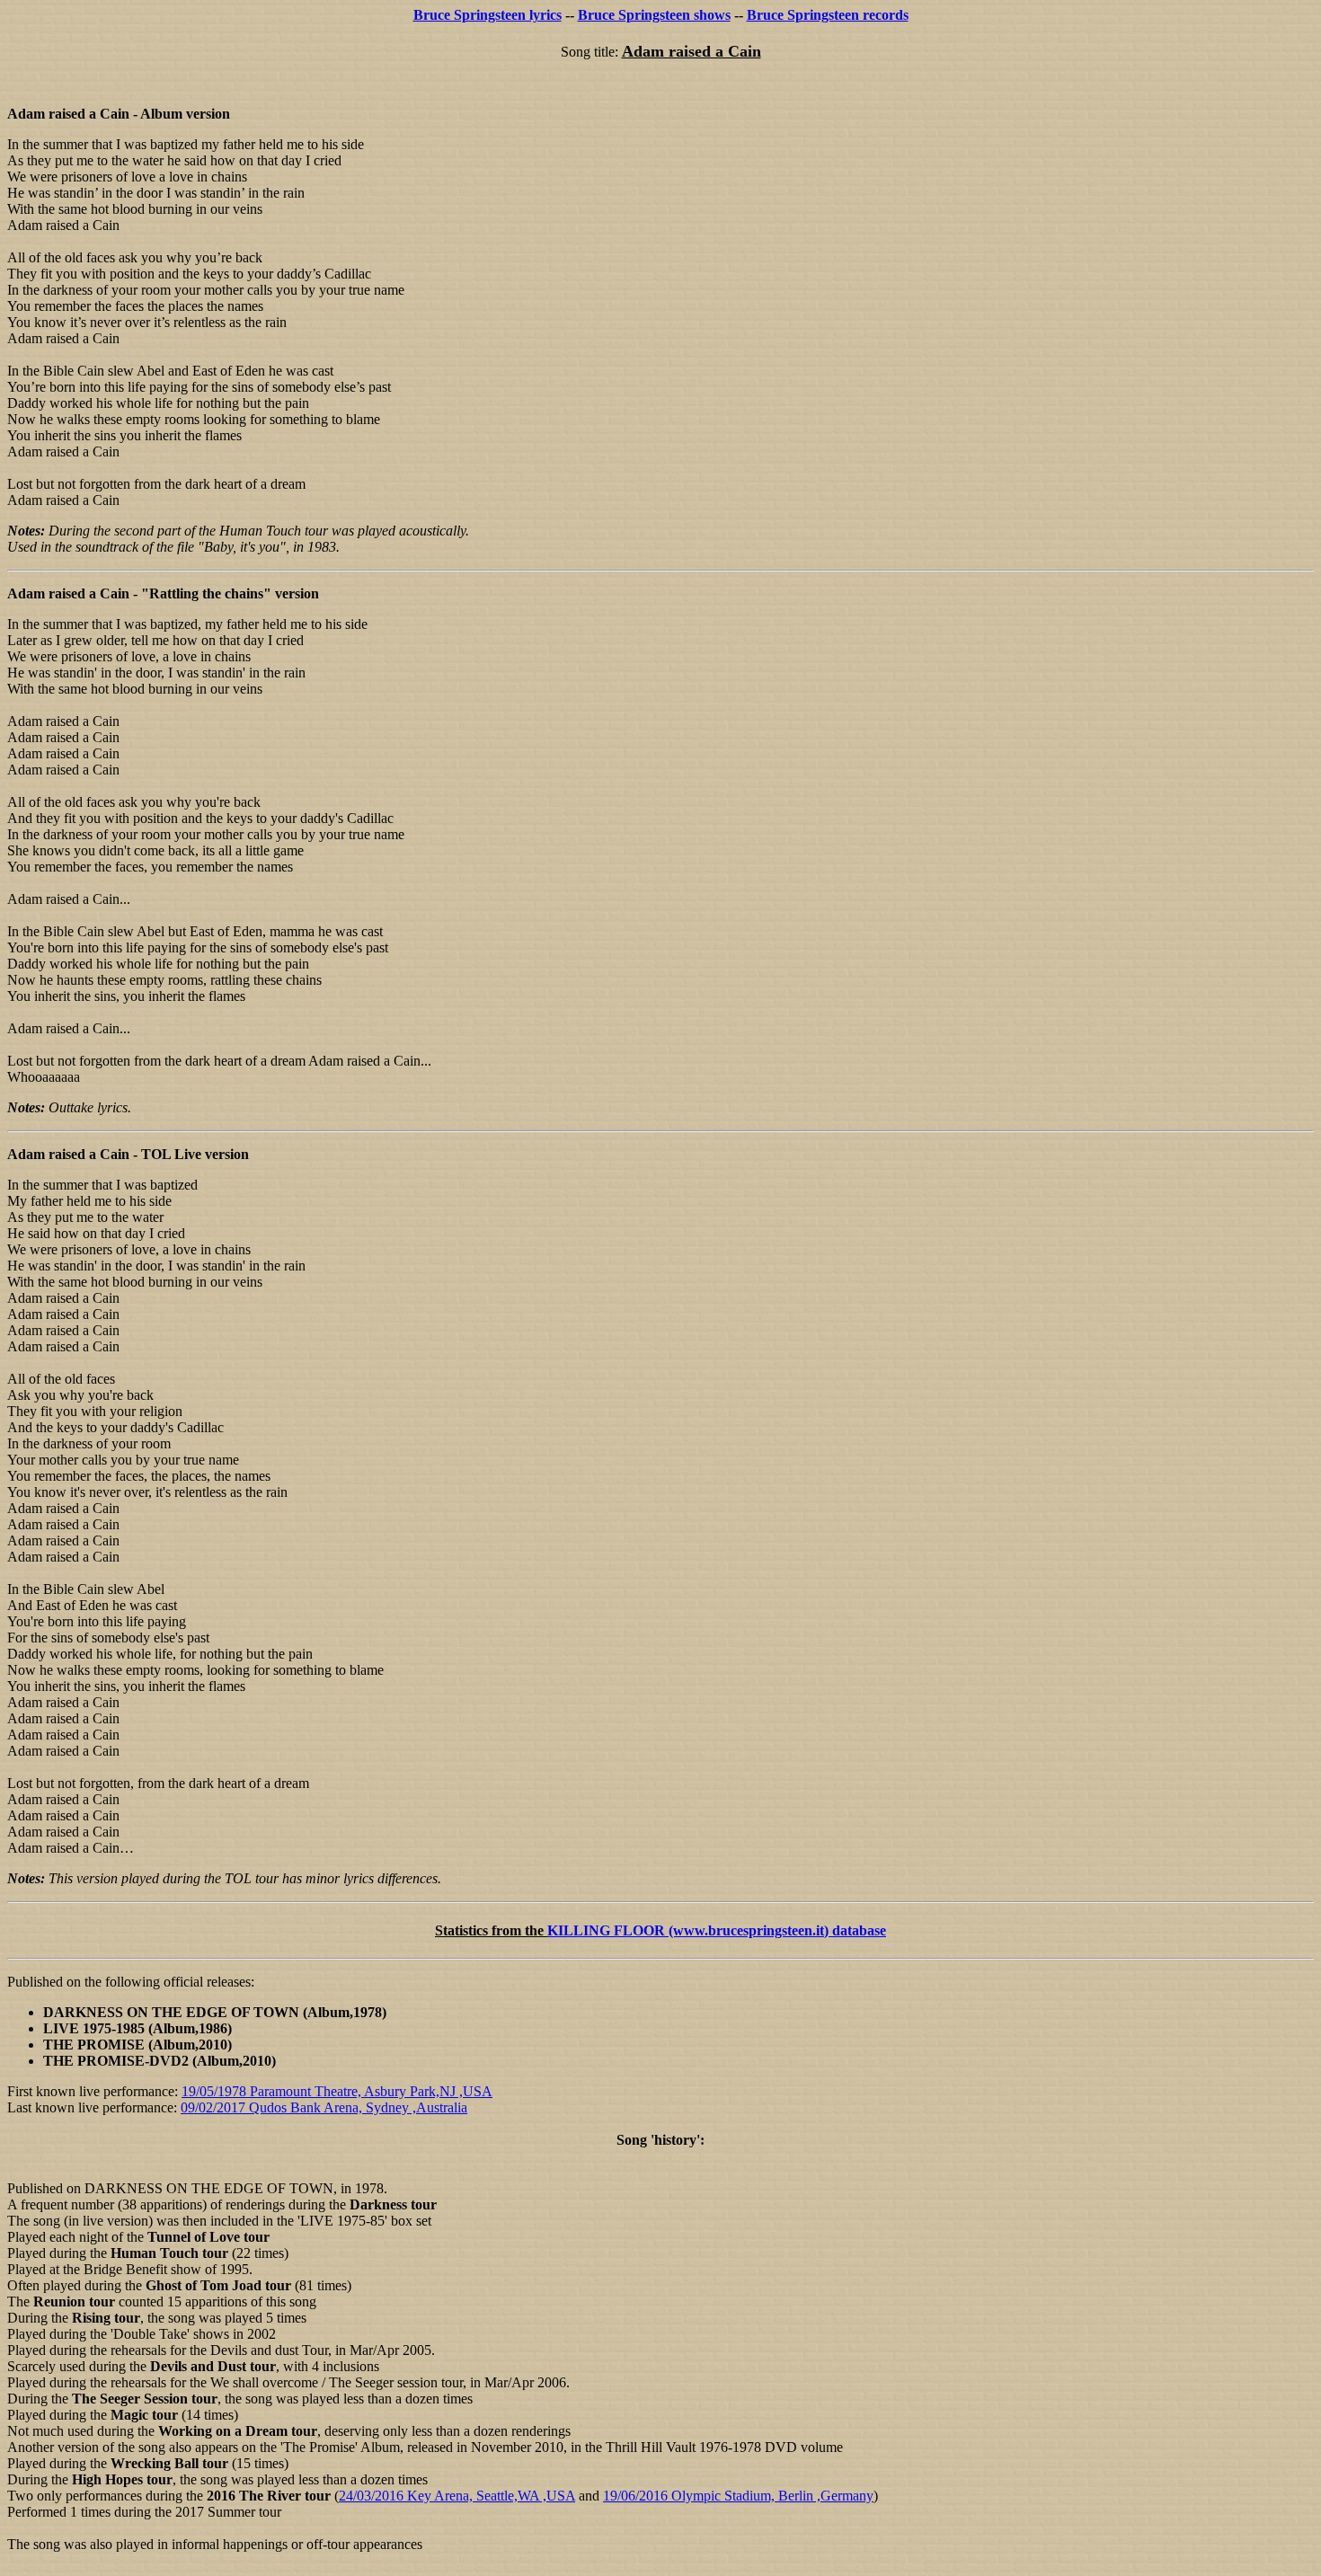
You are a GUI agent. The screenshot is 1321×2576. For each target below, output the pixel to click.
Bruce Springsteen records (828, 15)
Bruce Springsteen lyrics (488, 15)
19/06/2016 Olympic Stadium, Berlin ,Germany (738, 2496)
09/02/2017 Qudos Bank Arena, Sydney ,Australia (324, 2107)
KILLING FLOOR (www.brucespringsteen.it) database (717, 1930)
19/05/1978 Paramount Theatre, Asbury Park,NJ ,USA (337, 2091)
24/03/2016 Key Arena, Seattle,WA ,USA (457, 2496)
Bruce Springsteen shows (654, 15)
